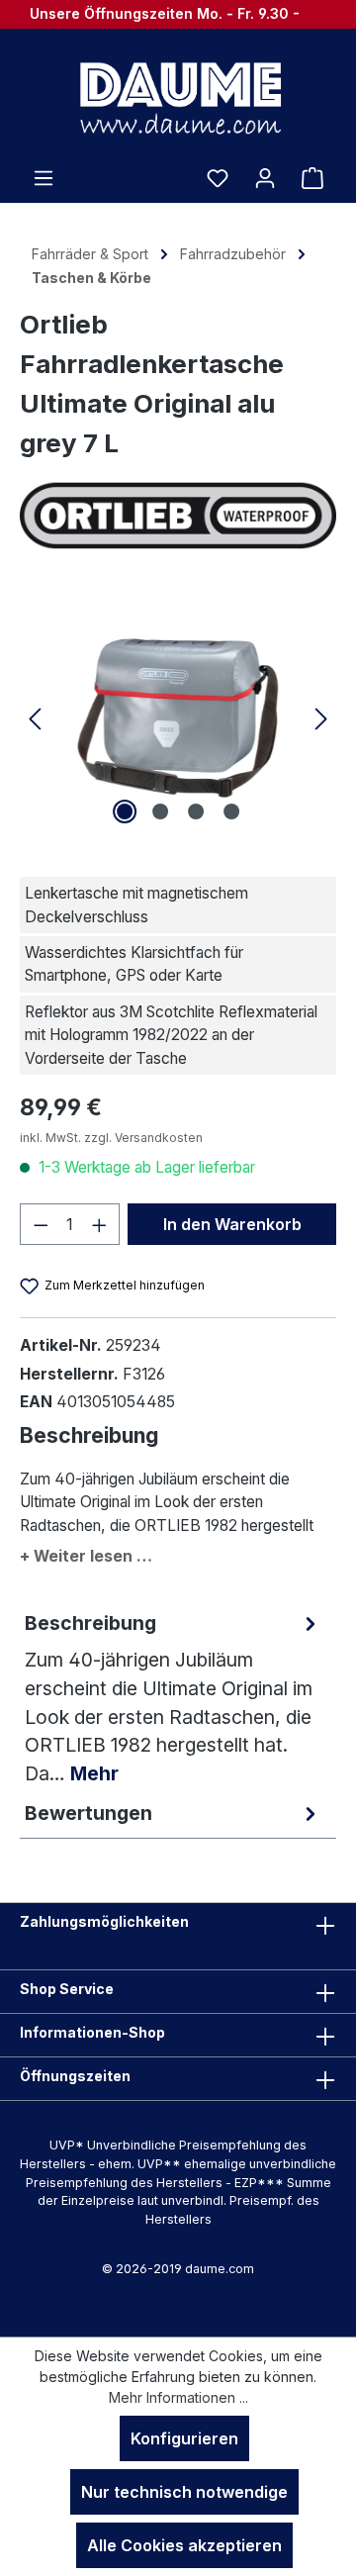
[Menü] (44, 177)
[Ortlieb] (178, 515)
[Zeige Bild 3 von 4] (196, 811)
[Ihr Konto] (265, 177)
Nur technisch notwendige (184, 2492)
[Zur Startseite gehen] (178, 97)
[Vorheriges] (35, 718)
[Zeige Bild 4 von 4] (231, 811)
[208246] (178, 718)
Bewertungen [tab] (89, 1813)
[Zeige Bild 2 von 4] (160, 811)
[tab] (173, 1698)
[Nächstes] (321, 718)
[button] (178, 1552)
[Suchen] (170, 177)
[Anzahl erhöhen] (100, 1224)
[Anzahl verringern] (41, 1224)
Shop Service (67, 1989)
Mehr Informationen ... (178, 2397)
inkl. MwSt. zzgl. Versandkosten (111, 1138)
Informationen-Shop (92, 2032)
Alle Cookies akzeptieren (184, 2545)
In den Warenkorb (232, 1224)
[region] (178, 718)
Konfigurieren (184, 2438)
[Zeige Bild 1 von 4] (125, 811)
